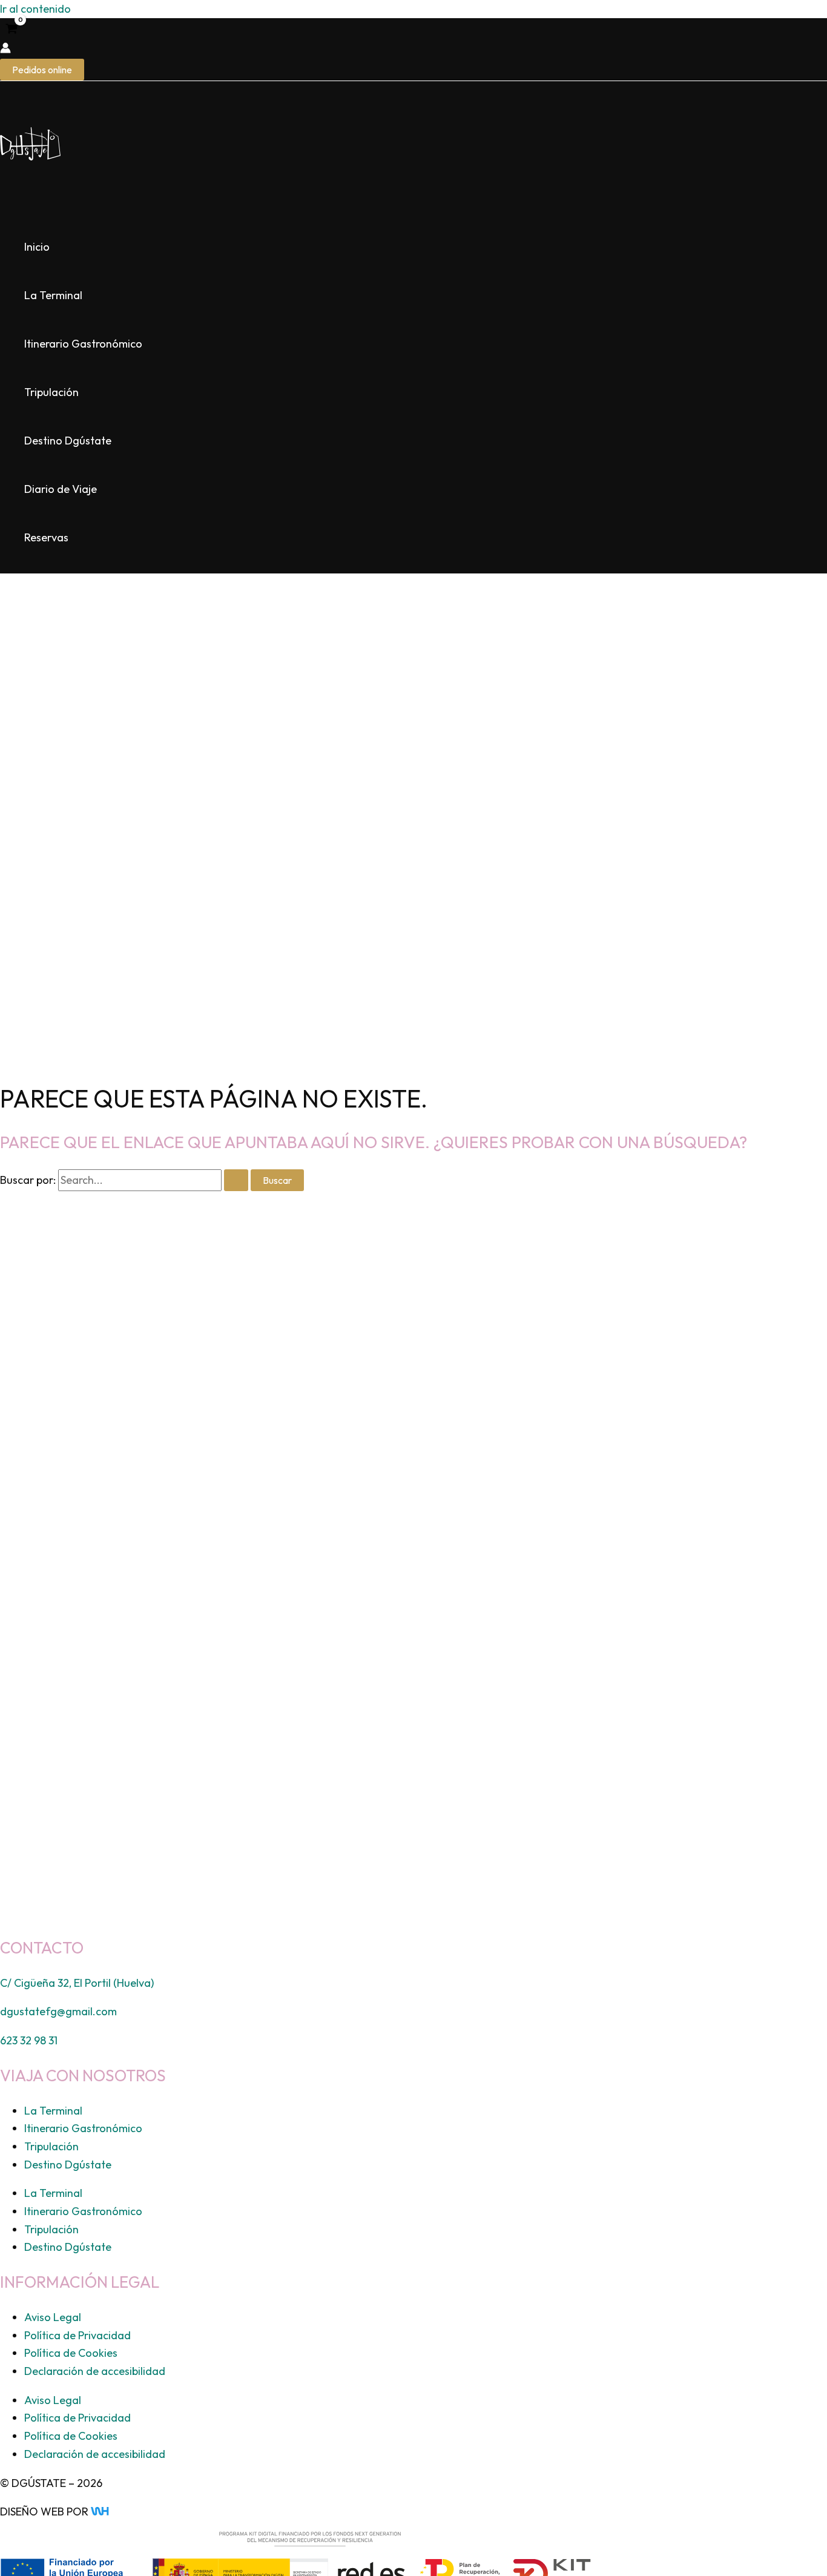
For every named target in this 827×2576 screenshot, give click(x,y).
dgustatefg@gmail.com (58, 2011)
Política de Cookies (71, 2353)
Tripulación (51, 392)
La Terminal (53, 295)
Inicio (37, 247)
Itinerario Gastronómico (83, 344)
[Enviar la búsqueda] (236, 1180)
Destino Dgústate (68, 441)
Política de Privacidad (77, 2335)
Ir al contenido (35, 9)
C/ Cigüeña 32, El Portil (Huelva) (77, 1983)
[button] (42, 70)
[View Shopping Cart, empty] (12, 30)
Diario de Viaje (61, 489)
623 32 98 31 (29, 2040)
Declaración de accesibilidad (95, 2371)
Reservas (46, 537)
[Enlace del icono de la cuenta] (5, 50)
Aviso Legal (53, 2317)
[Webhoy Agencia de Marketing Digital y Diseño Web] (123, 2512)
